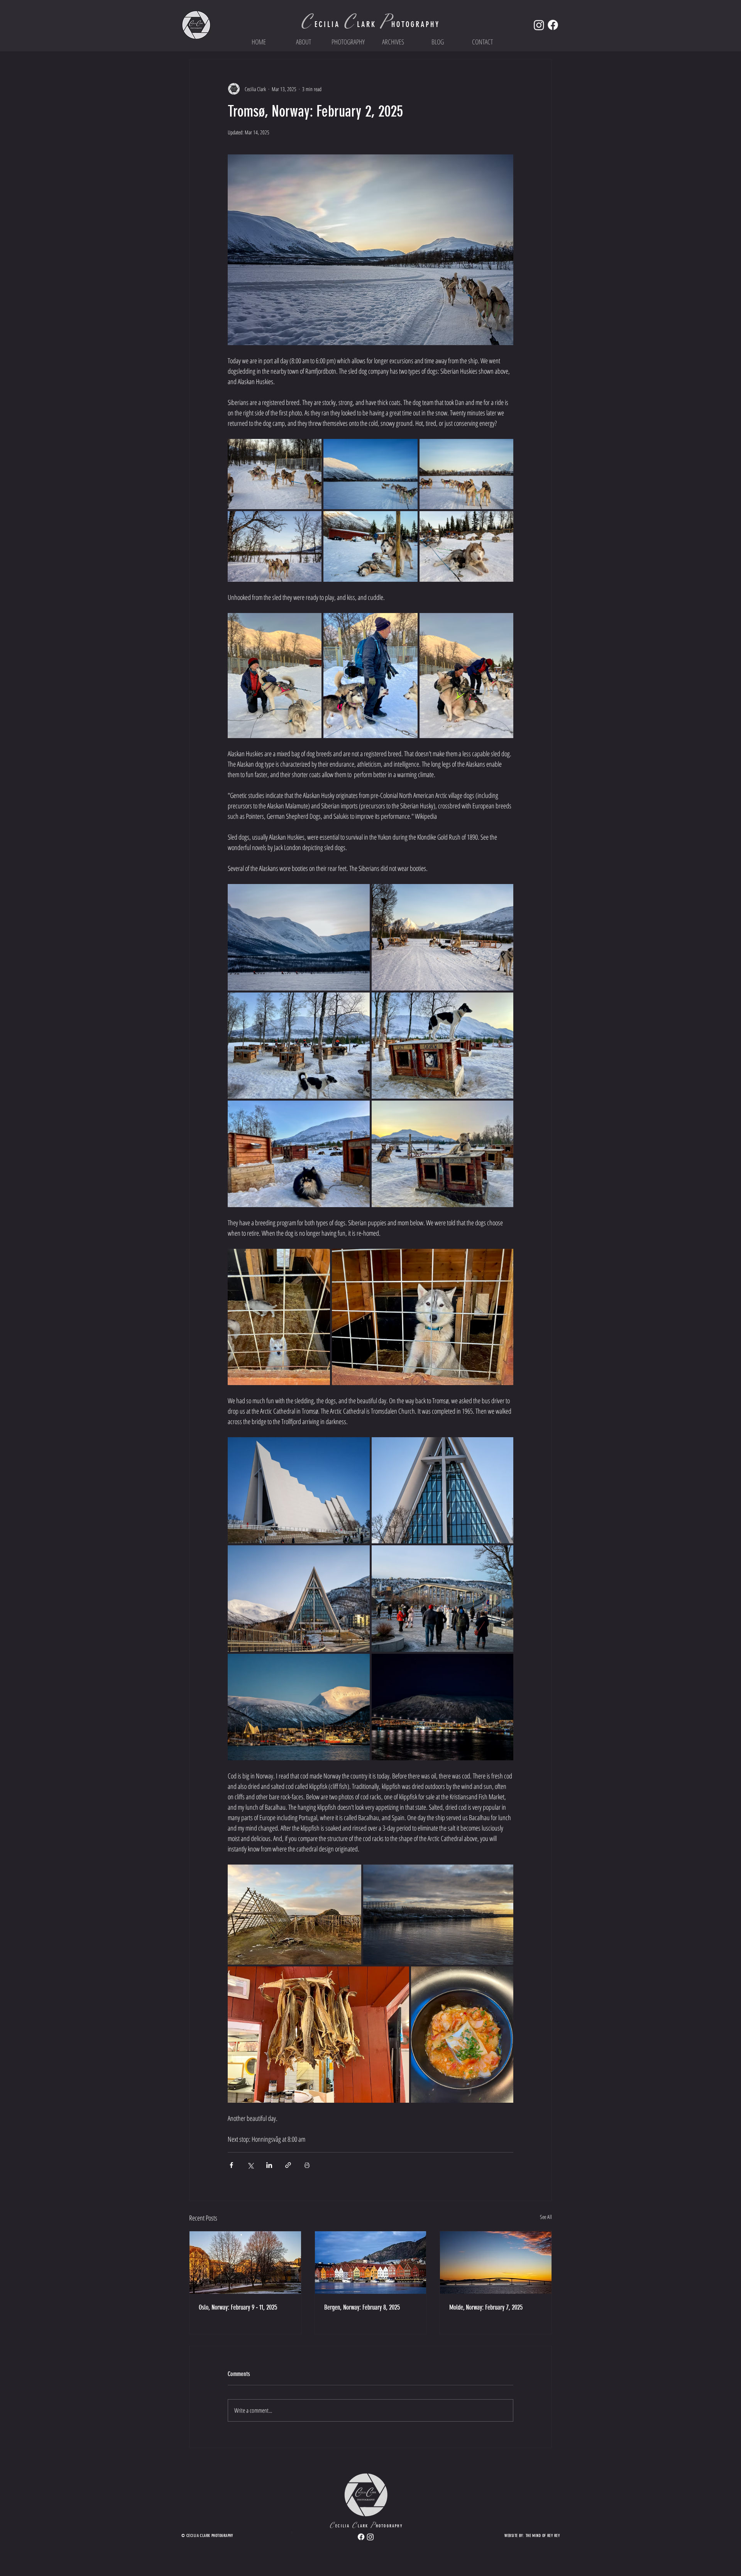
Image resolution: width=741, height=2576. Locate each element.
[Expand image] (275, 474)
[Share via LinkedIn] (269, 2165)
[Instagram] (539, 25)
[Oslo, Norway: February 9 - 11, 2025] (245, 2263)
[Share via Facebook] (231, 2165)
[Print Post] (307, 2165)
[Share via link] (288, 2165)
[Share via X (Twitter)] (250, 2165)
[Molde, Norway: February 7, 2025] (496, 2263)
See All (546, 2217)
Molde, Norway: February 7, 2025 (486, 2307)
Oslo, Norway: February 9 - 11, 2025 (238, 2307)
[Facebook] (553, 25)
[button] (348, 42)
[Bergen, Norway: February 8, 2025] (371, 2263)
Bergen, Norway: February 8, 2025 (362, 2307)
